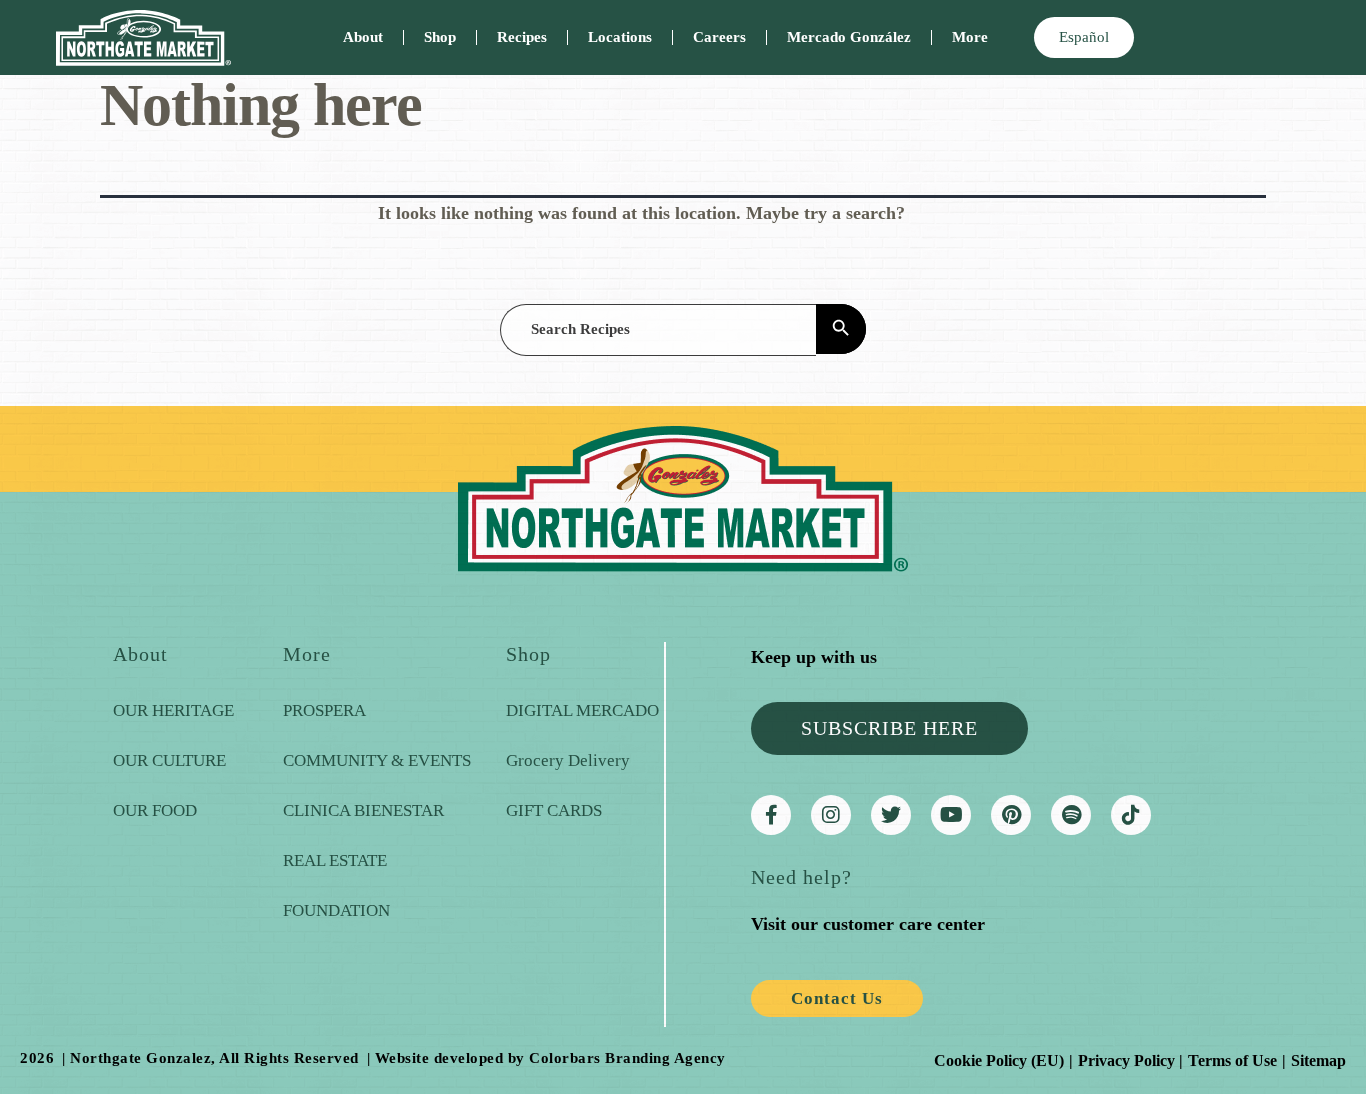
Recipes (522, 37)
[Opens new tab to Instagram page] (831, 815)
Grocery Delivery (568, 760)
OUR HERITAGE (173, 710)
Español (1084, 37)
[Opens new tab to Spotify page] (1071, 815)
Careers (719, 37)
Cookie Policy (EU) (999, 1060)
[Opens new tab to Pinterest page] (1011, 815)
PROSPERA (324, 710)
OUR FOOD (155, 810)
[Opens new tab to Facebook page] (771, 815)
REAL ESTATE (335, 860)
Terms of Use (1232, 1060)
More (970, 37)
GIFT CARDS (554, 810)
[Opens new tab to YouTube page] (951, 815)
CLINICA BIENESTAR (363, 810)
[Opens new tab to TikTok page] (1131, 815)
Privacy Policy (1126, 1060)
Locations (620, 37)
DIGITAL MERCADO (582, 710)
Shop (440, 37)
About (363, 37)
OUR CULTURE (169, 760)
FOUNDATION (336, 910)
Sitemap (1318, 1060)
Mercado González (849, 37)
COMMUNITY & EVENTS (377, 760)
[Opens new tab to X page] (891, 815)
